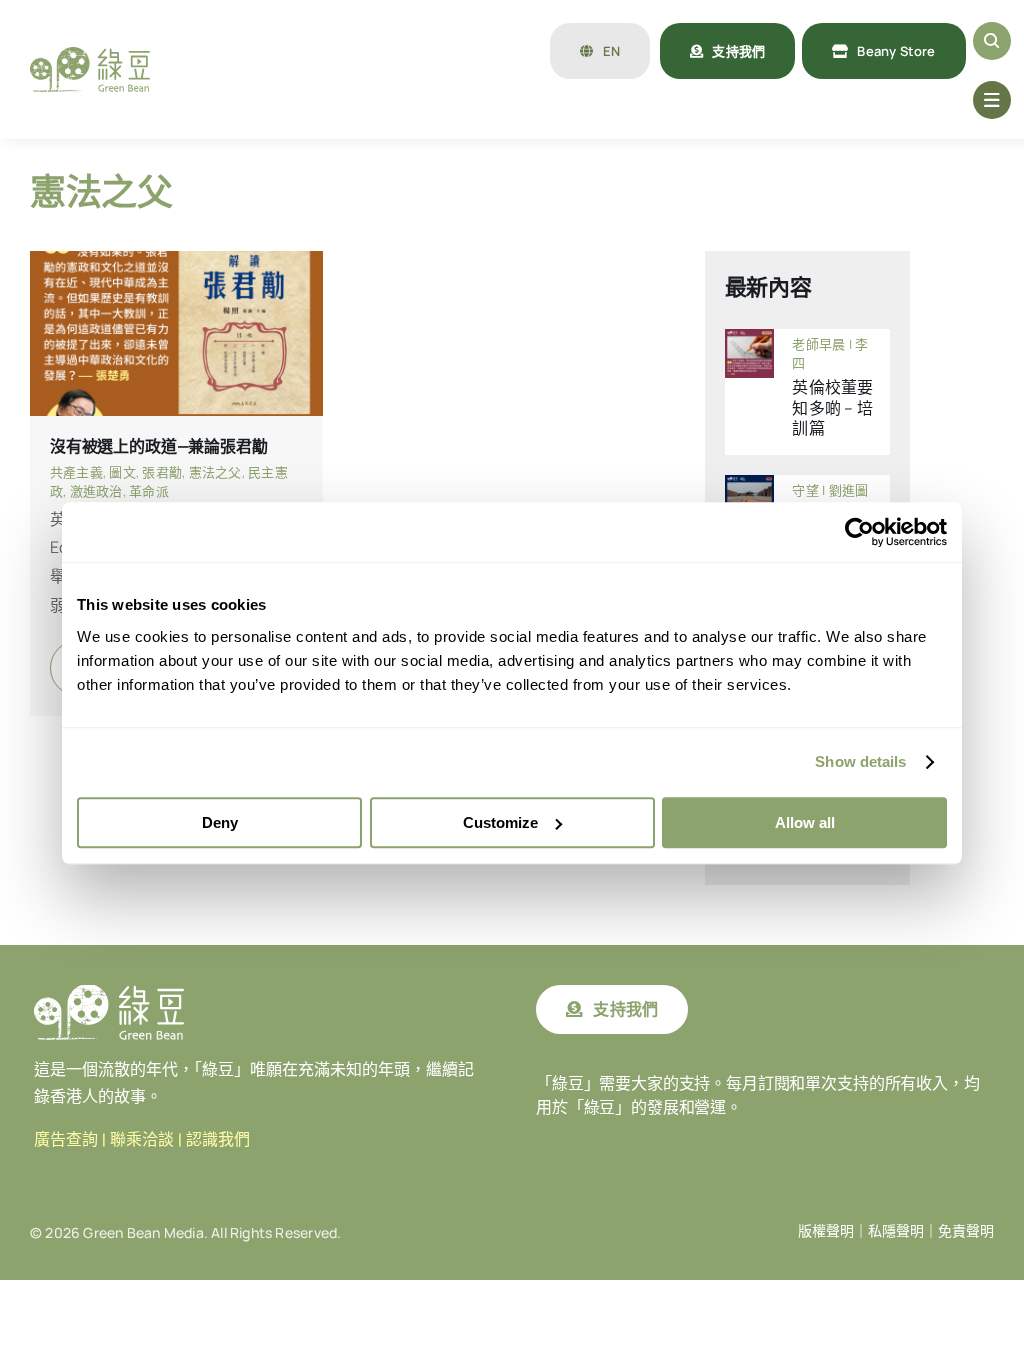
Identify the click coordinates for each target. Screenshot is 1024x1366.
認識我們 (218, 1139)
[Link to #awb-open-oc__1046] (992, 41)
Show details (860, 761)
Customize (500, 822)
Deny (220, 822)
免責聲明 (966, 1231)
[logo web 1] (90, 55)
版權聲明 (826, 1231)
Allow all (805, 822)
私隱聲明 (896, 1231)
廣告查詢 (66, 1139)
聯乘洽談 (142, 1139)
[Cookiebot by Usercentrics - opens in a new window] (859, 532)
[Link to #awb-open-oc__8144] (992, 100)
